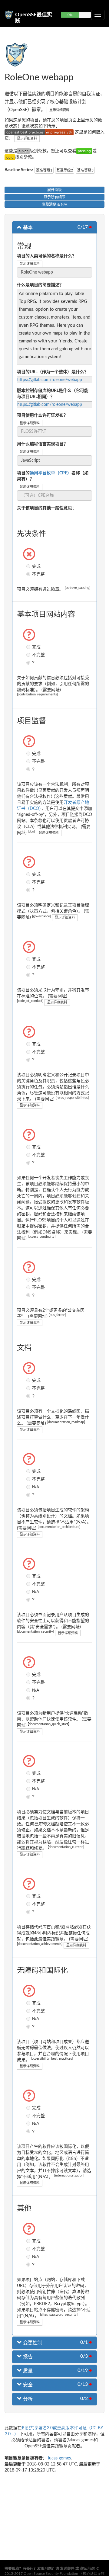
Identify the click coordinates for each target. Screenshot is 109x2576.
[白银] (23, 151)
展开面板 (54, 190)
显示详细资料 (59, 110)
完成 (29, 566)
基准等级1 (44, 170)
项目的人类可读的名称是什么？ (47, 256)
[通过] (84, 151)
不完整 (29, 574)
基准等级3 (85, 170)
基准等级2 (65, 170)
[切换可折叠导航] (98, 15)
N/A (29, 1487)
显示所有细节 (54, 197)
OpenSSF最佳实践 (34, 17)
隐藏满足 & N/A (54, 204)
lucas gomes (59, 2458)
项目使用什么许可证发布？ (42, 415)
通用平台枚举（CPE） (51, 473)
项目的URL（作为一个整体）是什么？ (53, 372)
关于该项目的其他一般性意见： (47, 508)
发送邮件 (67, 2568)
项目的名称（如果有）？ (53, 476)
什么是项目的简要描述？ (40, 285)
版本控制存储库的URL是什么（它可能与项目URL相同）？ (53, 394)
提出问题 (87, 2568)
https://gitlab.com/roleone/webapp (50, 380)
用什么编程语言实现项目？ (42, 444)
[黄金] (10, 157)
